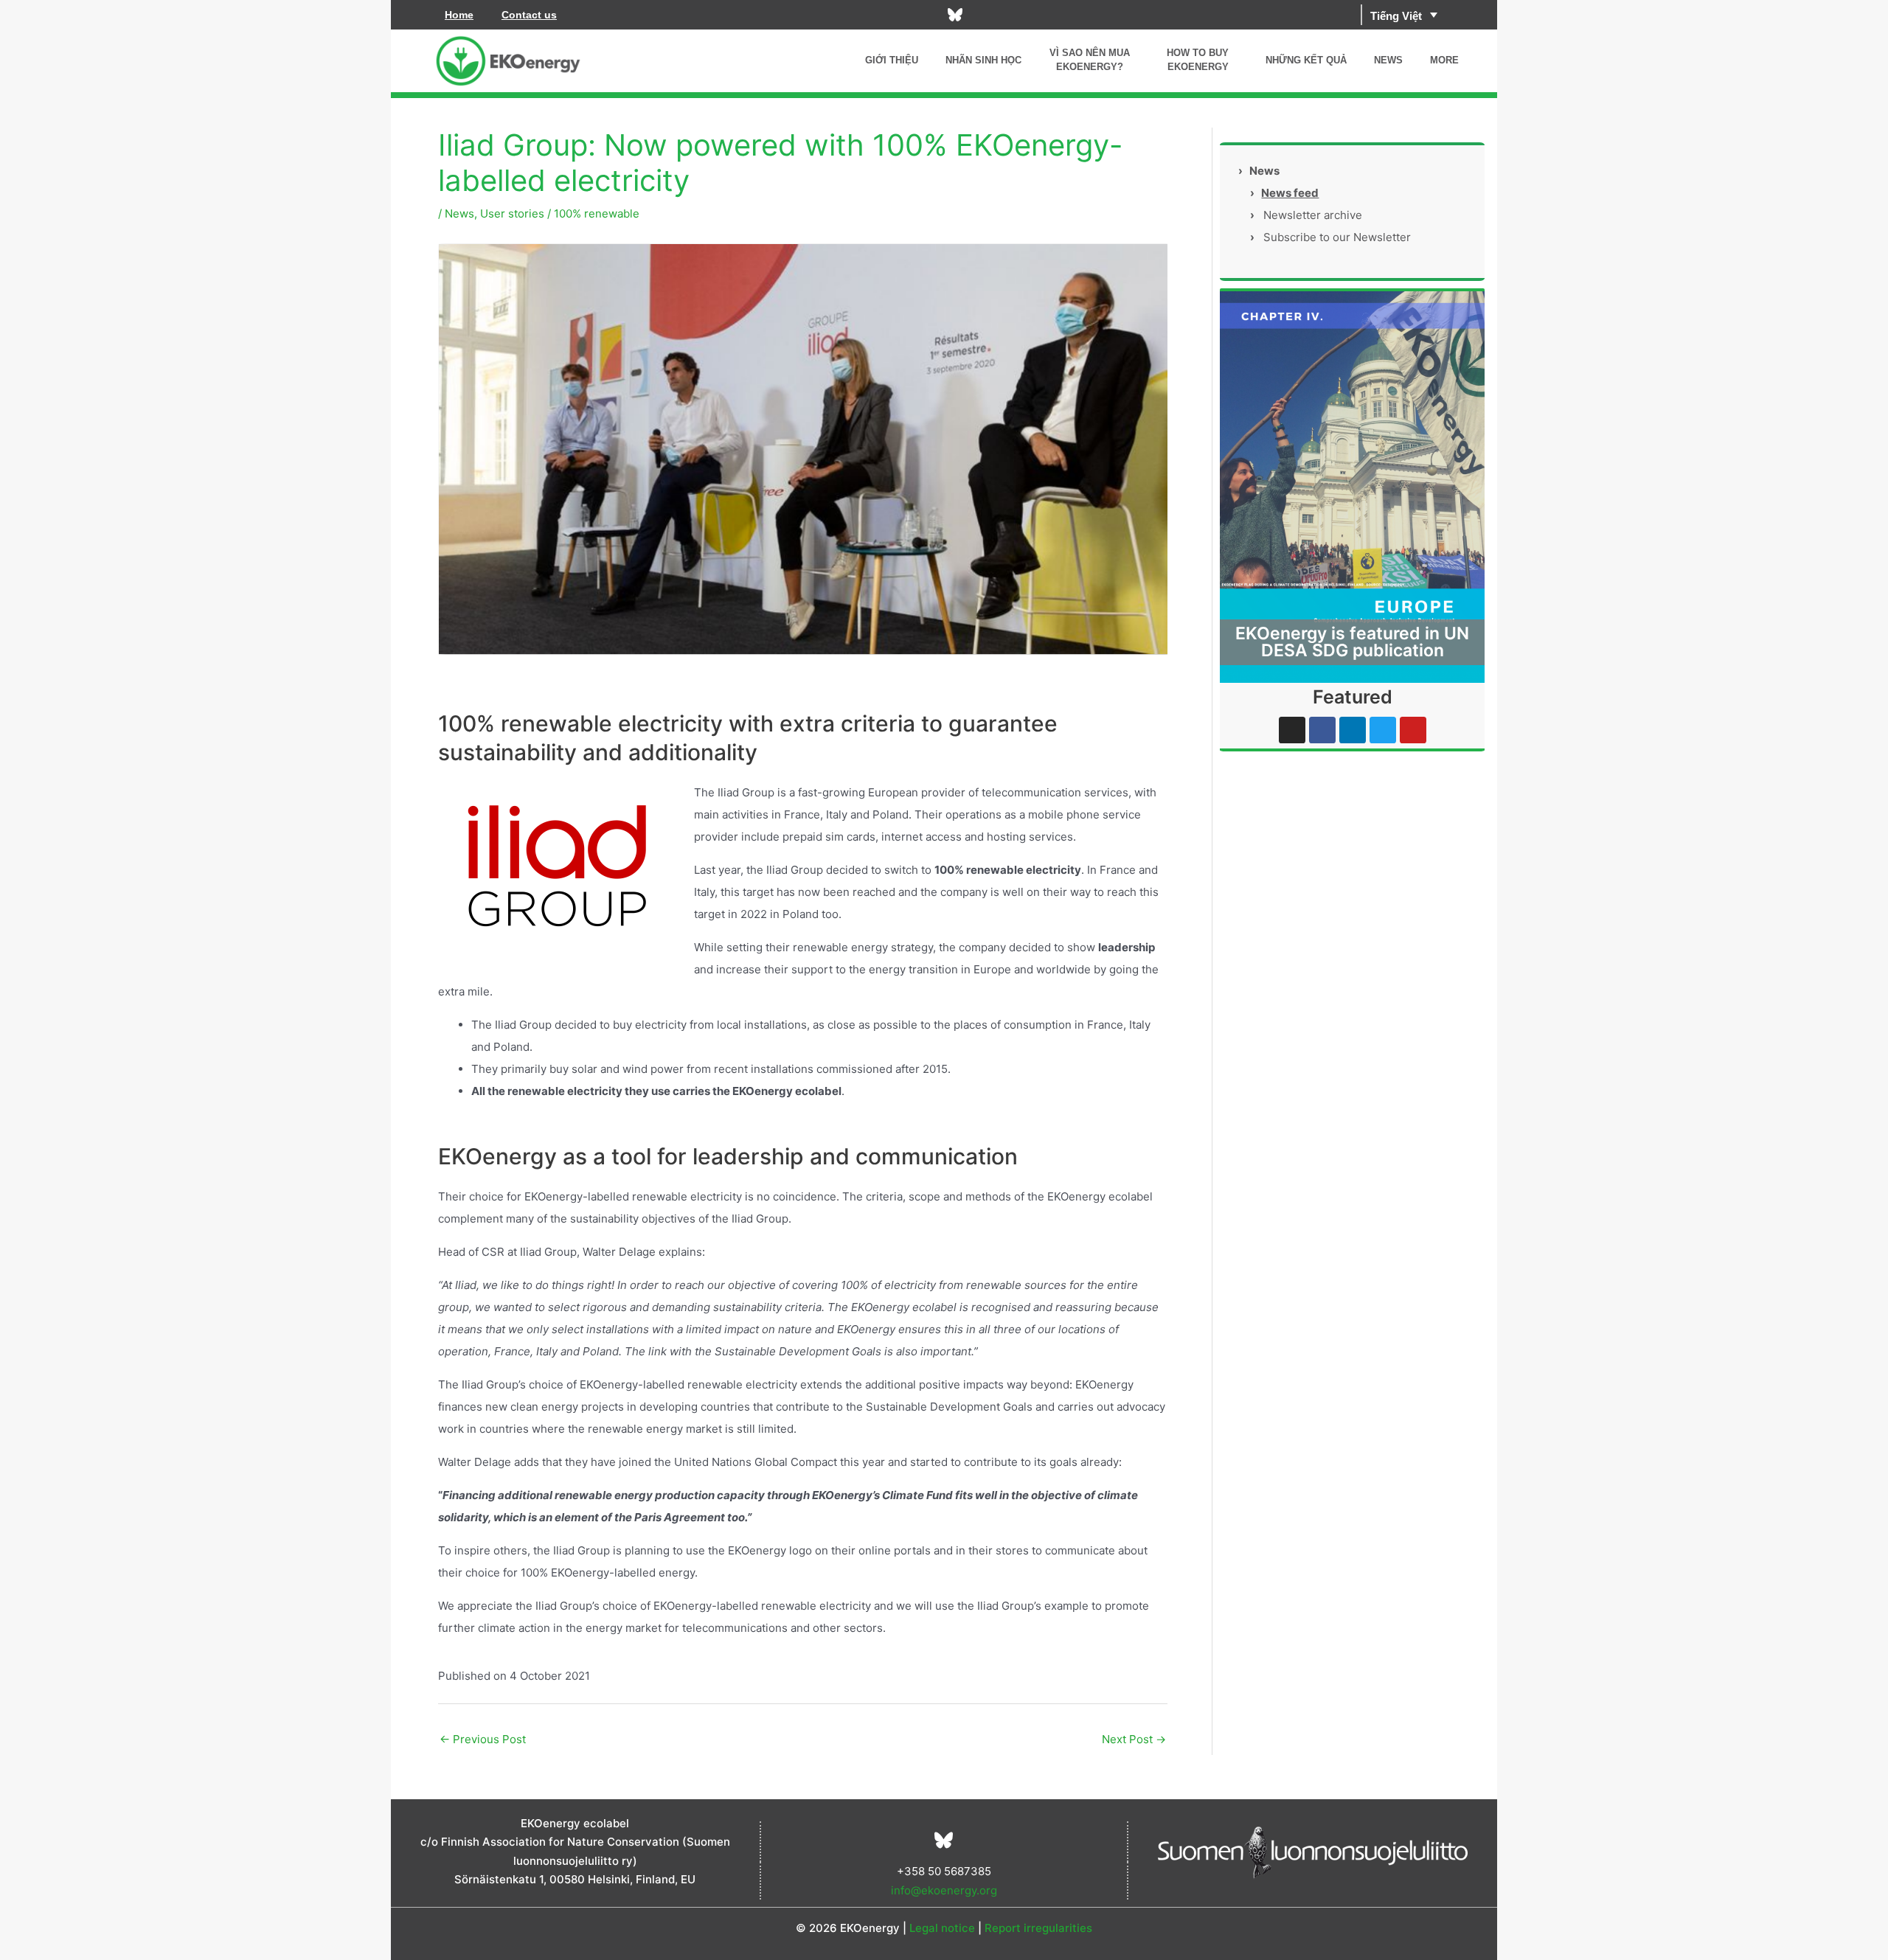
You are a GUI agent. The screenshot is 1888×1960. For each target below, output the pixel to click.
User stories (512, 213)
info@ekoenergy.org (944, 1890)
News (459, 213)
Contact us (529, 15)
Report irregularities (1038, 1928)
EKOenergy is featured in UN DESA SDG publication (1352, 642)
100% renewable (597, 213)
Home (459, 15)
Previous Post (483, 1739)
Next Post (1134, 1739)
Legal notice (942, 1928)
